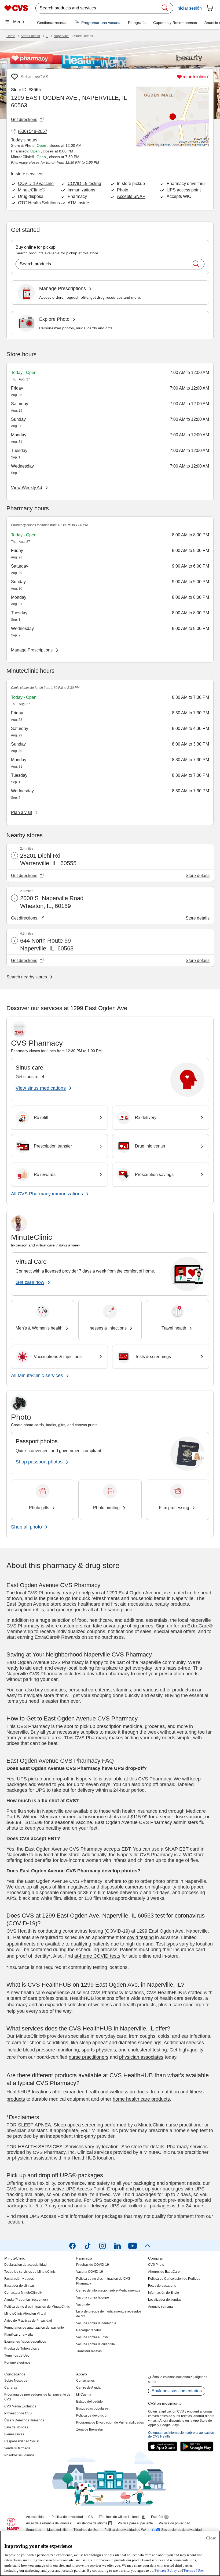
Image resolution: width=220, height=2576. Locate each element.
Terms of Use (193, 2570)
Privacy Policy (166, 2570)
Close (211, 2538)
